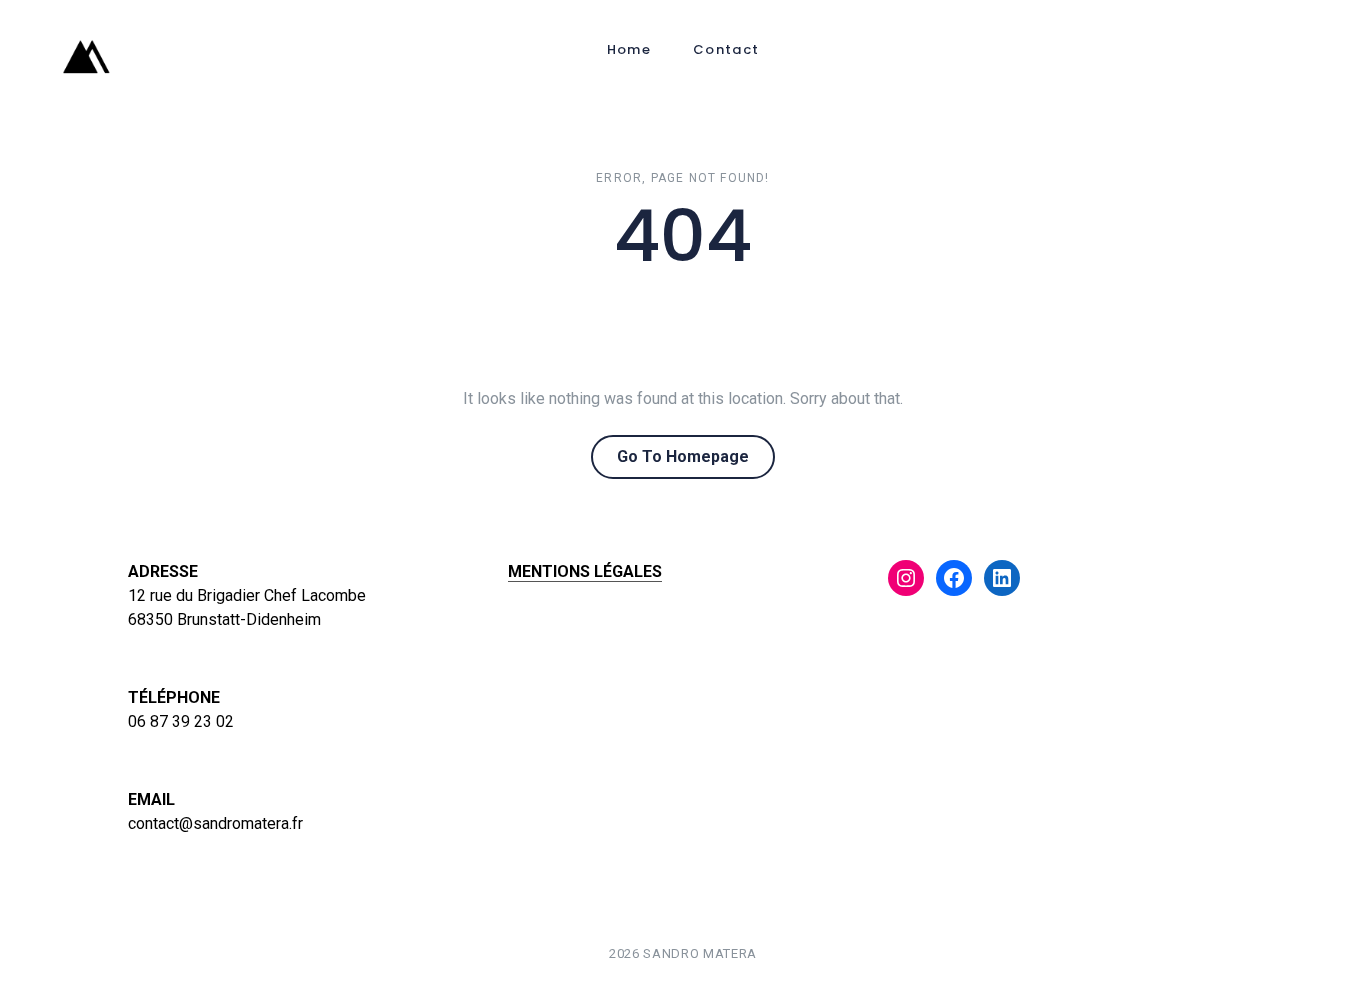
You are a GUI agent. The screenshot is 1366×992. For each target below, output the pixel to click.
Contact (726, 49)
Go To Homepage (683, 456)
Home (629, 49)
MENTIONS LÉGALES (585, 571)
